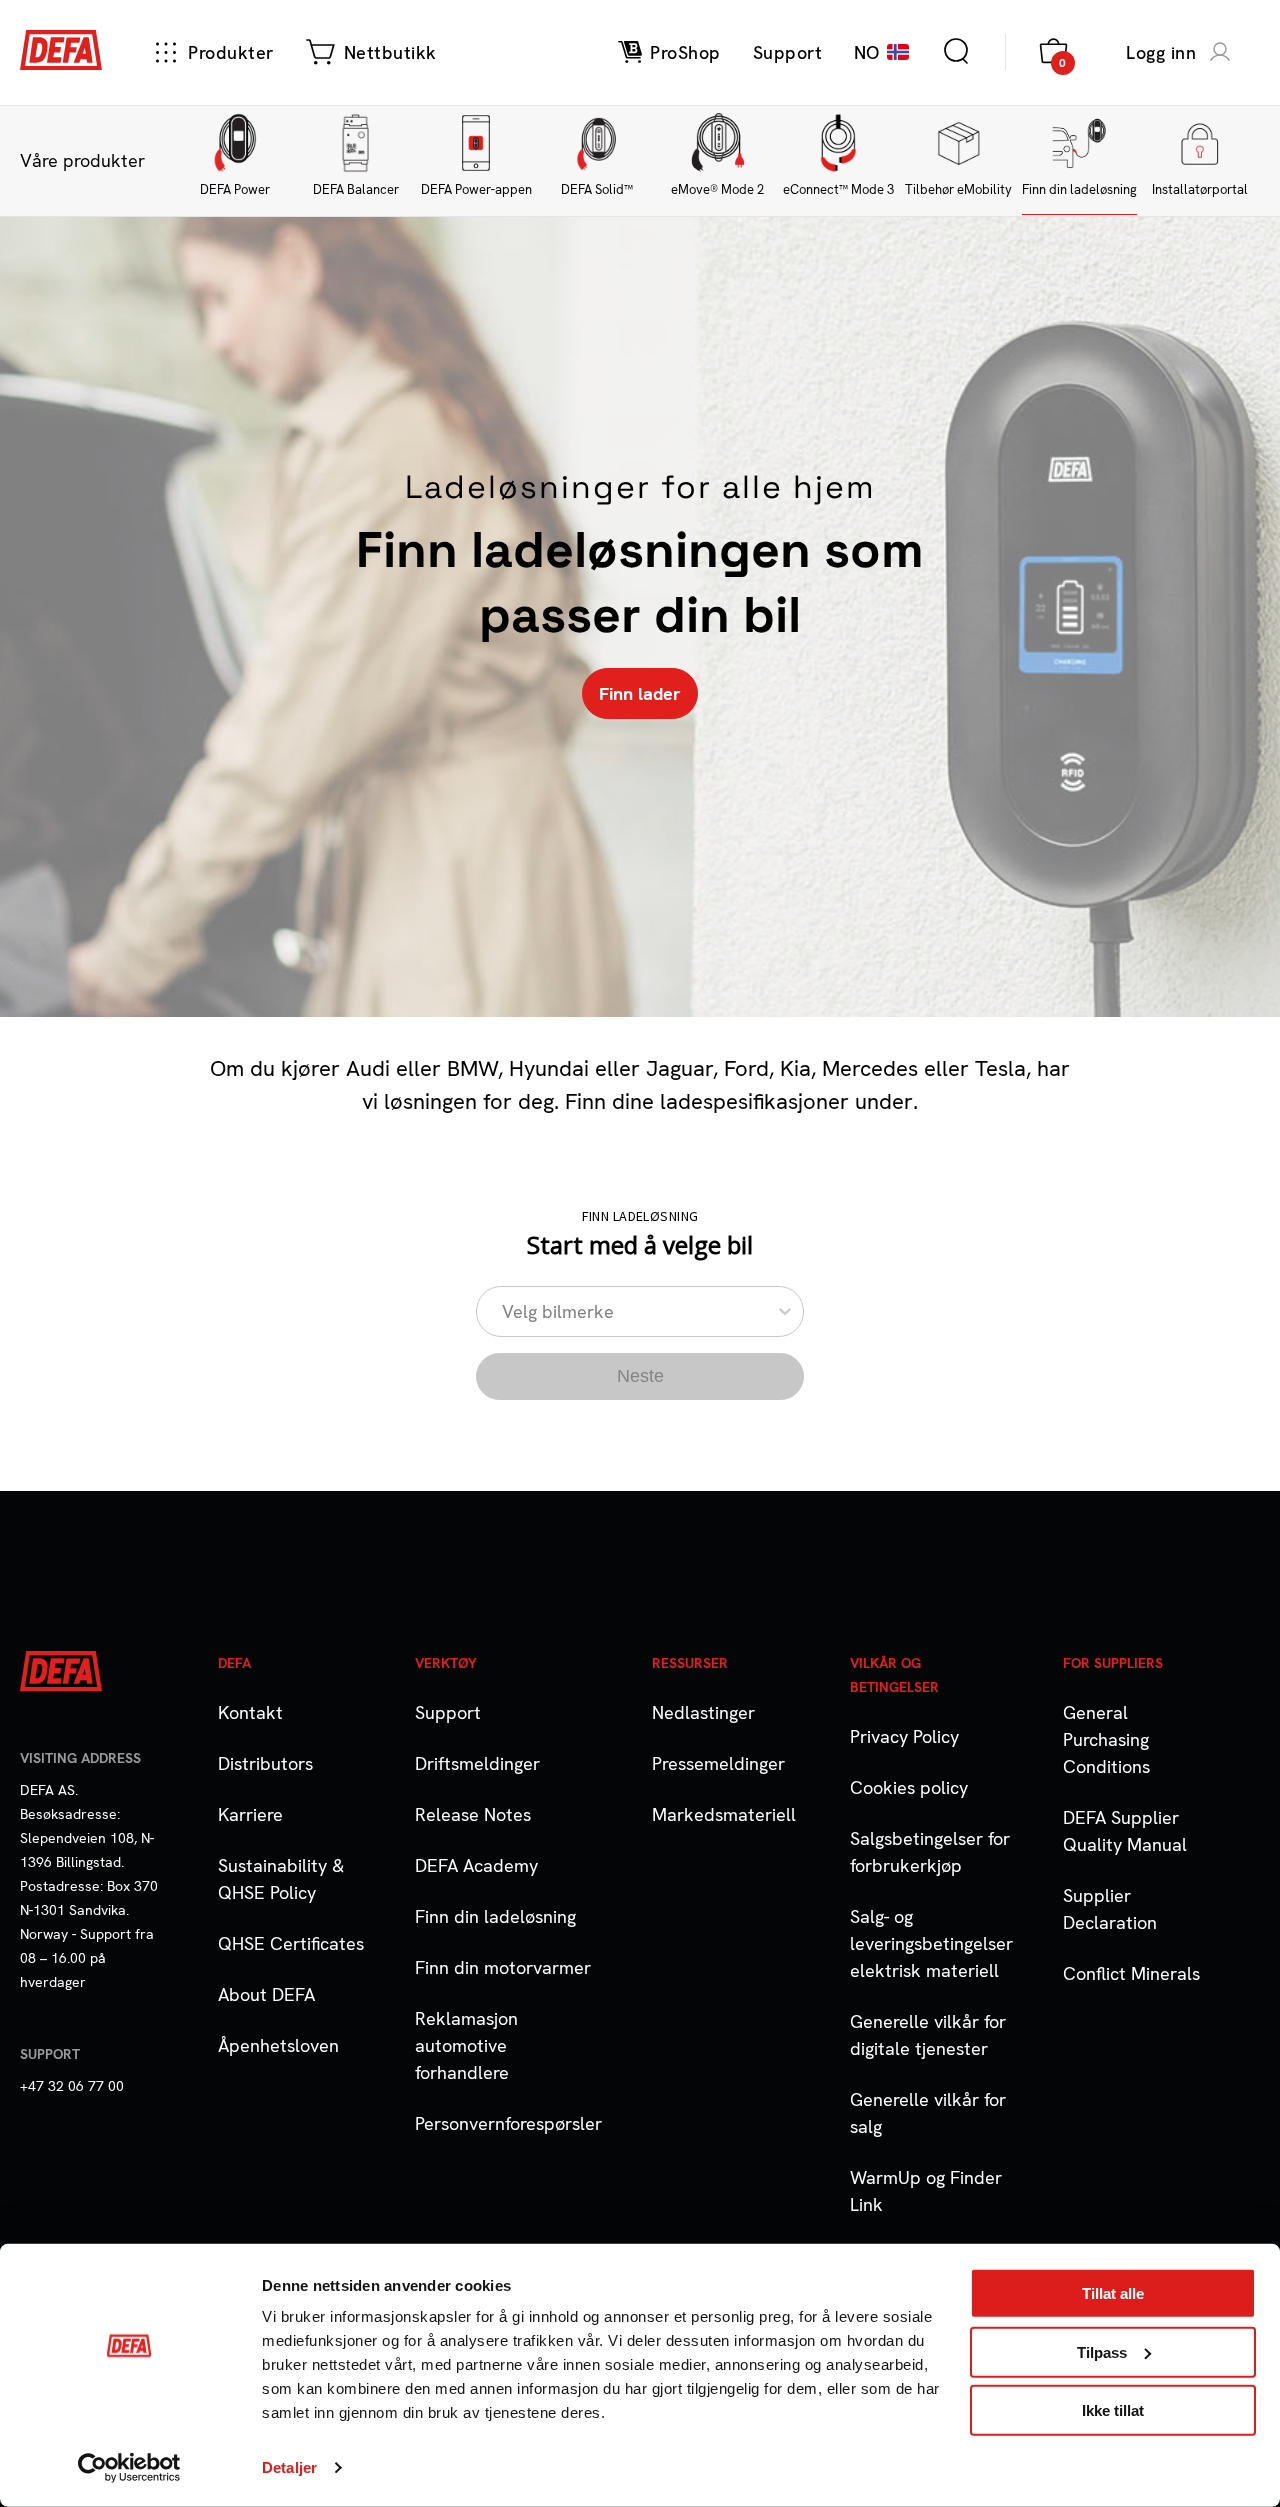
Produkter (231, 52)
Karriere (250, 1814)
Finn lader (640, 693)
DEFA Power (235, 189)
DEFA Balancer (356, 189)
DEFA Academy (476, 1865)
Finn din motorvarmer (503, 1967)
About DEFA (266, 1994)
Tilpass (1102, 2351)
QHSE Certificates (291, 1943)
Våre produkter (82, 160)
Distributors (265, 1763)
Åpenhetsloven (278, 2045)
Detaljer (289, 2467)
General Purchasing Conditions (1106, 1739)
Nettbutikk (390, 52)
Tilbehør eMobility (958, 189)
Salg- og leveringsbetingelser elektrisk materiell (931, 1943)
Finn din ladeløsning (1079, 189)
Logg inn (1161, 52)
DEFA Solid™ (597, 189)
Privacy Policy (904, 1736)
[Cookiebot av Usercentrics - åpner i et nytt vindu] (129, 2468)
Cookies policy (909, 1787)
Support (448, 1712)
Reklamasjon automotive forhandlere (466, 2045)
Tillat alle (1113, 2293)
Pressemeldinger (718, 1763)
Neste (640, 1376)
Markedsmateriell (724, 1814)
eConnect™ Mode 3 (838, 189)
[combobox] (504, 1311)
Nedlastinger (703, 1712)
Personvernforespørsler (508, 2123)
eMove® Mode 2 (717, 189)
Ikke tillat (1113, 2410)
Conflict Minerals (1131, 1973)
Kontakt (250, 1712)
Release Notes (473, 1814)
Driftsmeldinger (477, 1763)
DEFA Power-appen (476, 189)
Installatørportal (1200, 189)
